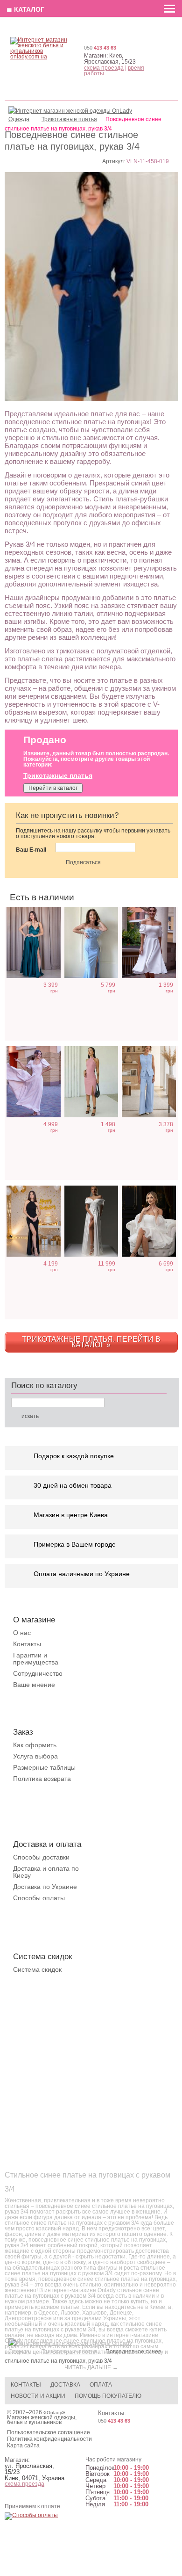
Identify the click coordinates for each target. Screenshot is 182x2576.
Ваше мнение (34, 1685)
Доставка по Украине (45, 1887)
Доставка (65, 2385)
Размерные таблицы (44, 1767)
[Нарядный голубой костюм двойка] (149, 1082)
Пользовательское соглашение (49, 2432)
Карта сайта (23, 2446)
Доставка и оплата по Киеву (46, 1872)
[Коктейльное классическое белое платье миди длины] (149, 943)
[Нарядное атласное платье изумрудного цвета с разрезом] (34, 943)
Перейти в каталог (53, 788)
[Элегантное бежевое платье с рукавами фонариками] (34, 1082)
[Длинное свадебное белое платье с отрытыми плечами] (91, 1221)
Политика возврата (42, 1779)
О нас (22, 1633)
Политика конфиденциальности (49, 2439)
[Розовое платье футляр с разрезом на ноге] (91, 1082)
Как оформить (35, 1745)
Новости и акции (38, 2396)
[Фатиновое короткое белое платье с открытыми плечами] (149, 1221)
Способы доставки (41, 1857)
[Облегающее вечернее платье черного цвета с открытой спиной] (34, 1221)
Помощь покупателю (108, 2396)
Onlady (54, 2413)
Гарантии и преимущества (36, 1659)
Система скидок (37, 1969)
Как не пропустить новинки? (67, 815)
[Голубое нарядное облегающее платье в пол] (91, 943)
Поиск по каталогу (44, 1386)
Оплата (101, 2385)
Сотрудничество (38, 1673)
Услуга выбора (35, 1756)
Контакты (27, 1644)
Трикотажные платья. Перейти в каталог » (91, 1342)
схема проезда (104, 68)
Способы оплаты (39, 1898)
